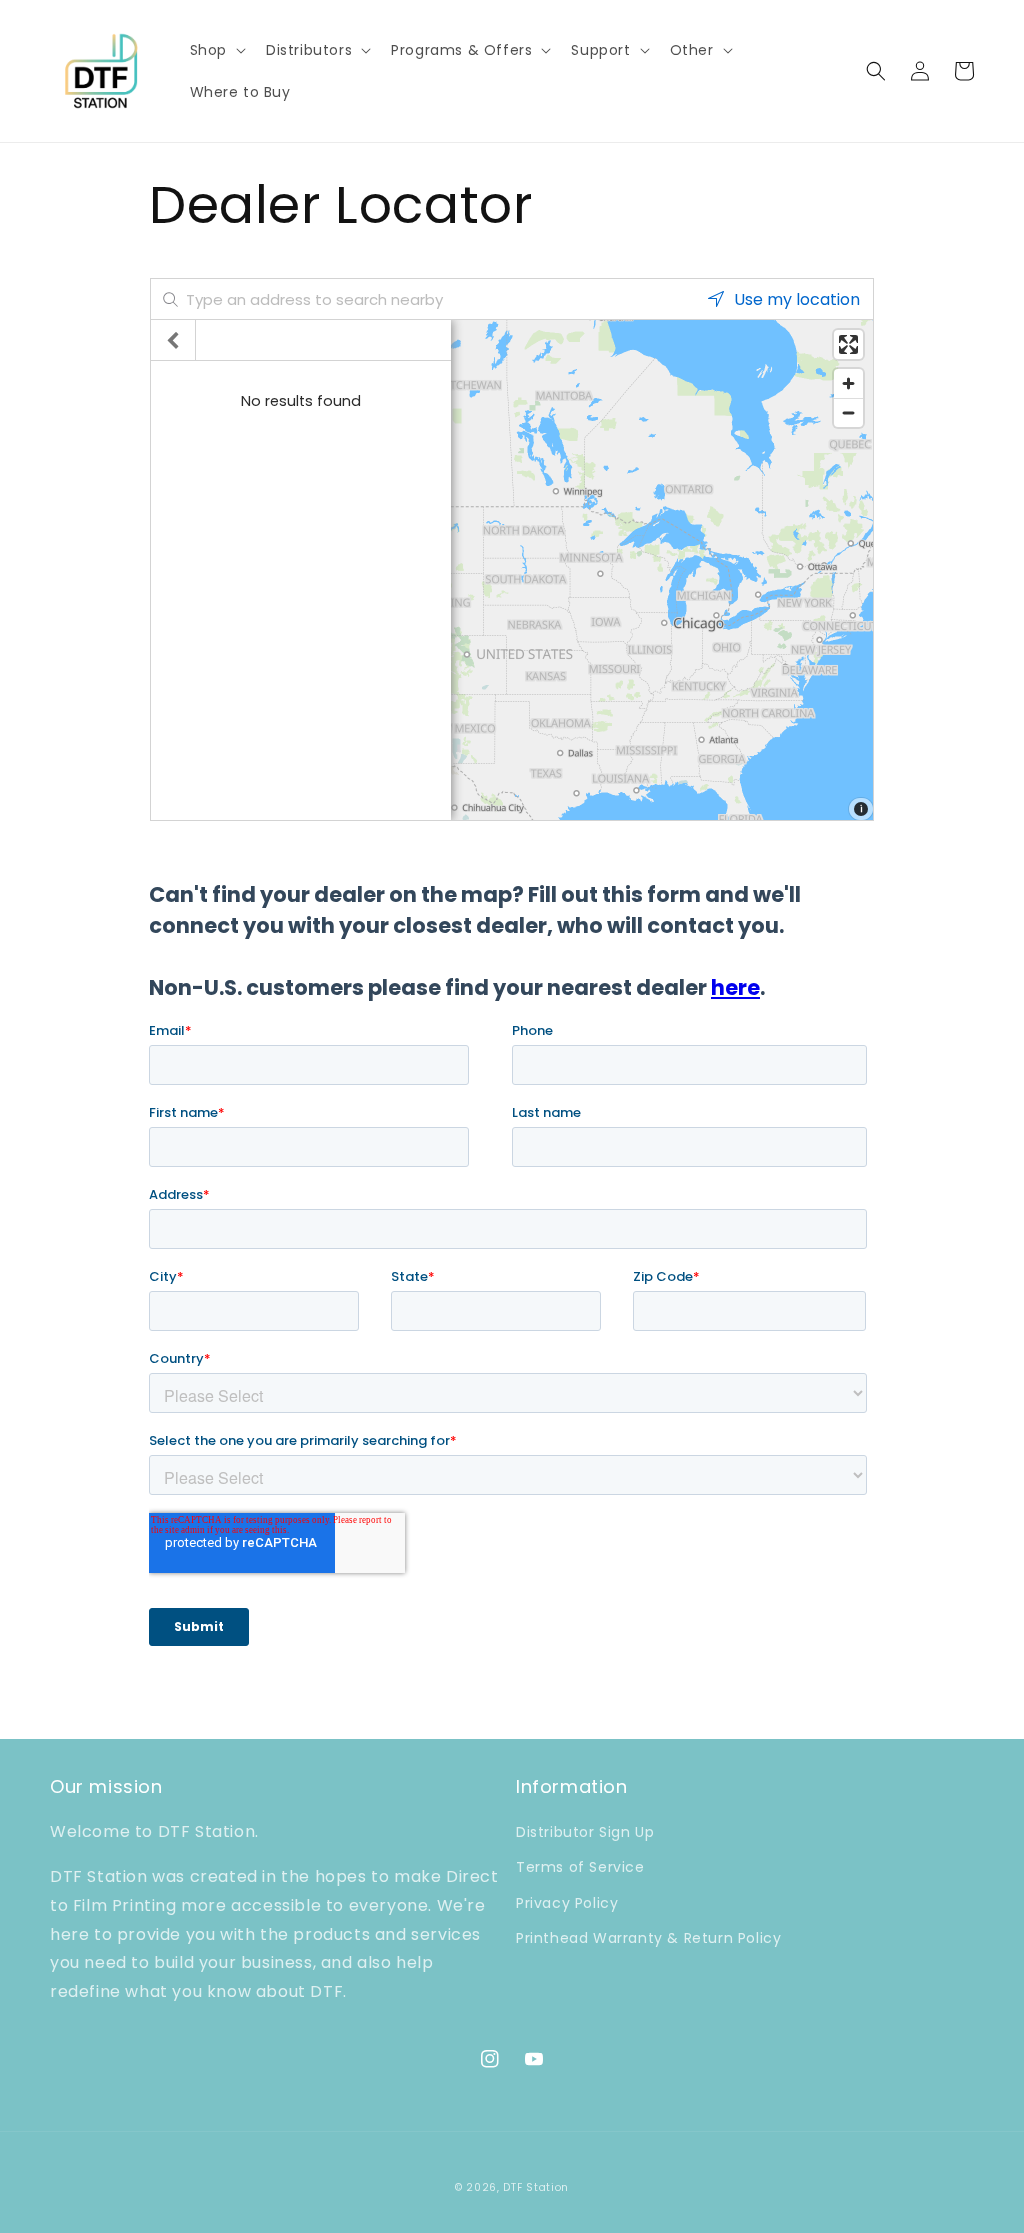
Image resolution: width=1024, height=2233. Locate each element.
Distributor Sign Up (585, 1832)
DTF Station (536, 2187)
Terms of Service (580, 1867)
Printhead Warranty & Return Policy (648, 1938)
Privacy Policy (567, 1903)
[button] (216, 50)
